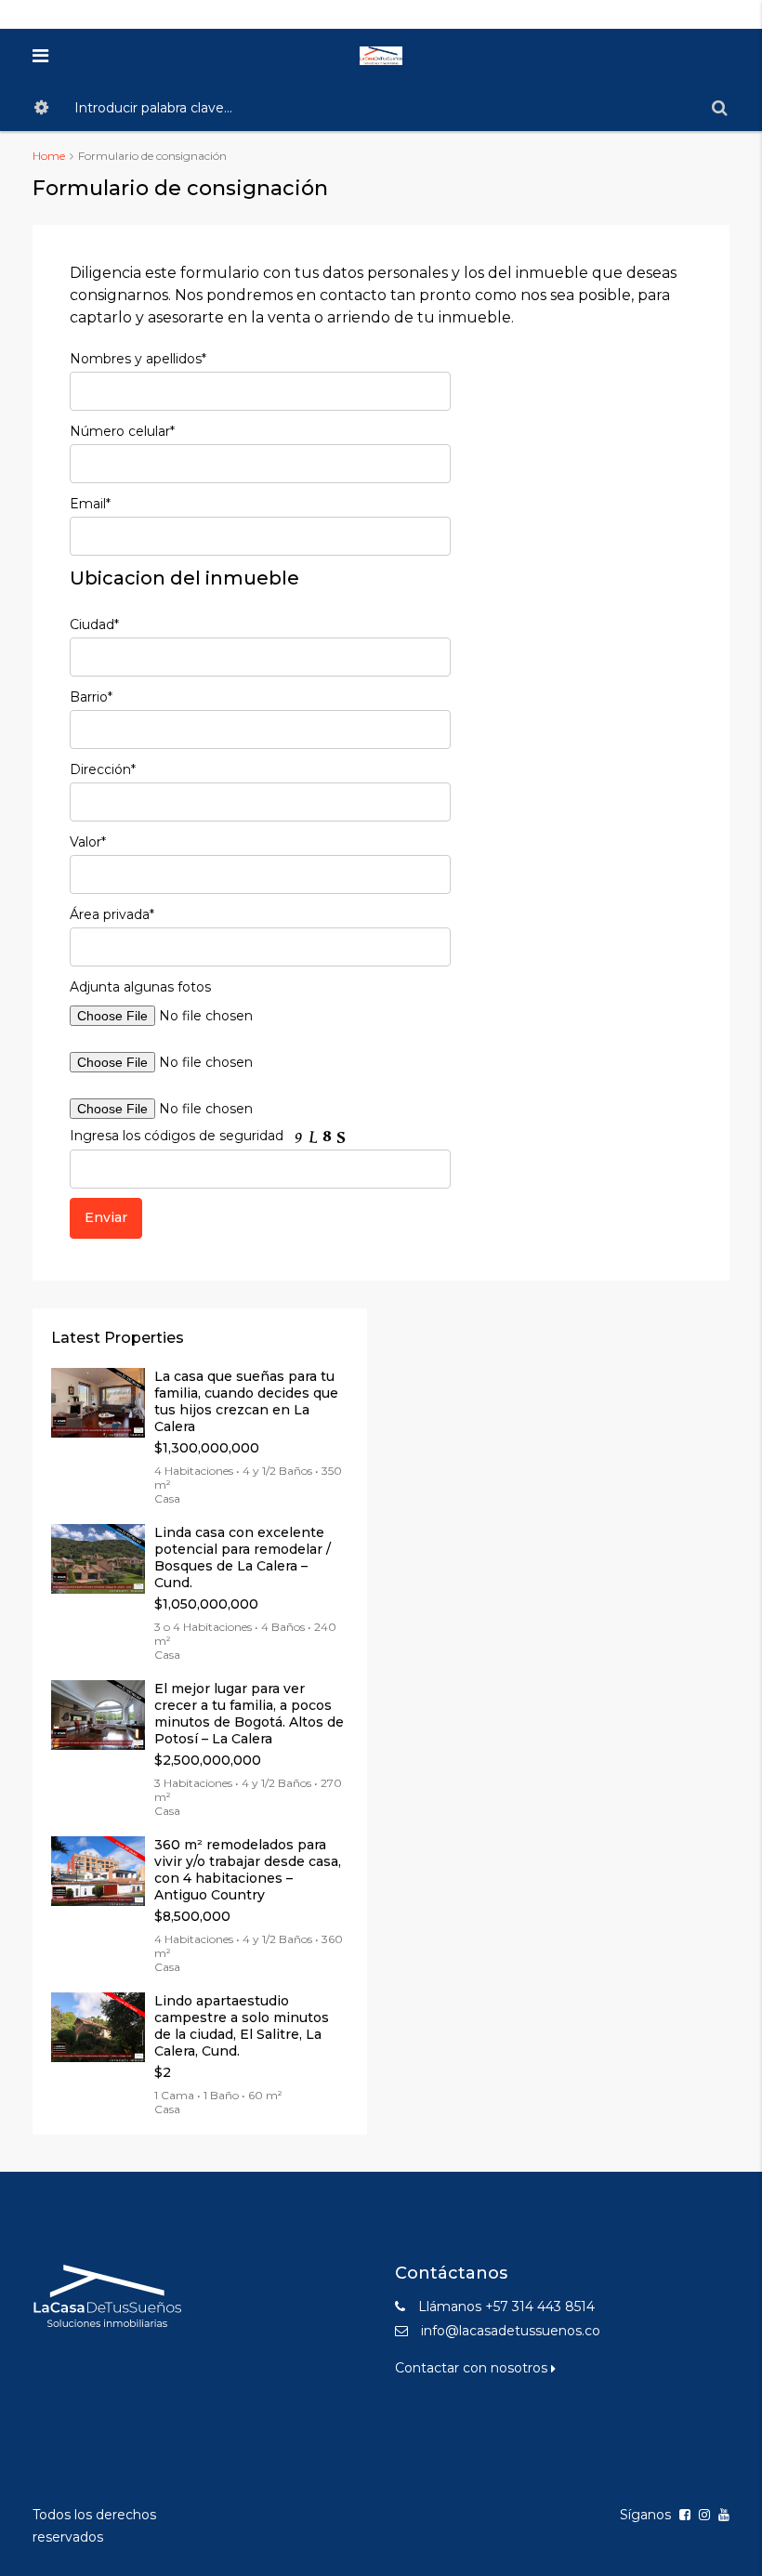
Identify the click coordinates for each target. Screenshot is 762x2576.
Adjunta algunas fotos (140, 987)
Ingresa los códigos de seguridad (178, 1136)
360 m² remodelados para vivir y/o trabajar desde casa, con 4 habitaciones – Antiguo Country (248, 1870)
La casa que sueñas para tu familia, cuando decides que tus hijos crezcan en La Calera (246, 1401)
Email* (90, 504)
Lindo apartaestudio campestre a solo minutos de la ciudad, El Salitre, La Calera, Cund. (242, 2026)
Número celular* (122, 431)
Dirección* (103, 769)
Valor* (88, 842)
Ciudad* (94, 624)
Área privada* (112, 914)
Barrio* (91, 697)
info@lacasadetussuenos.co (511, 2331)
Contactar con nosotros (473, 2368)
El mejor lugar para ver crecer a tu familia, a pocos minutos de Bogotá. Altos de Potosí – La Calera (249, 1714)
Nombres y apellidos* (138, 359)
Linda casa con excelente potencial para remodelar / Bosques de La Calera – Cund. (243, 1557)
